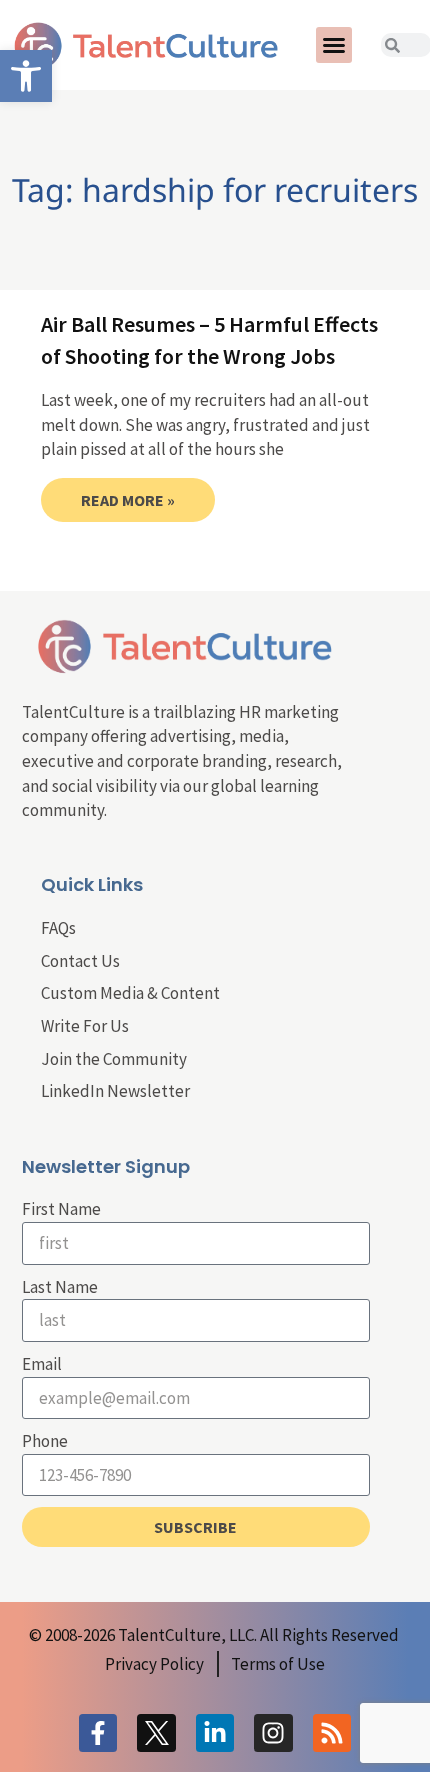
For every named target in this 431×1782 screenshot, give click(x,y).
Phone (45, 1441)
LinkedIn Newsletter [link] (115, 1091)
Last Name (60, 1287)
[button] (334, 45)
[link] (26, 76)
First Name (61, 1209)
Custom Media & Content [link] (130, 993)
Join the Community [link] (114, 1059)
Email (42, 1364)
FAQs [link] (58, 928)
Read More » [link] (128, 500)
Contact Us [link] (80, 961)
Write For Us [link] (85, 1026)
